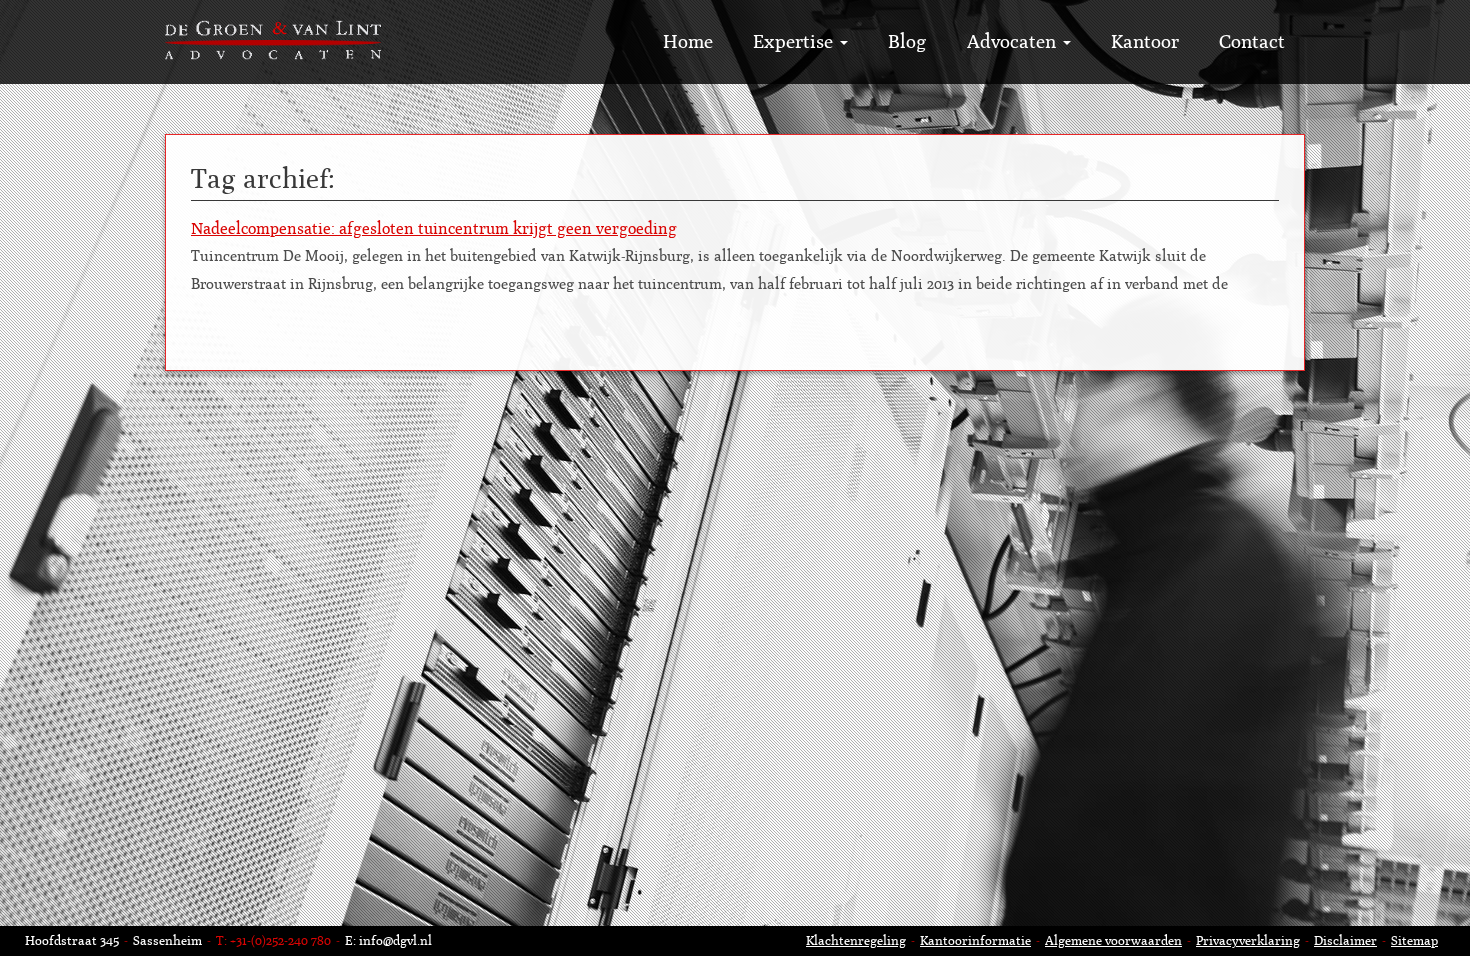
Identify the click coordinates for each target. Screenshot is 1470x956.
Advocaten (1014, 42)
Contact (1252, 42)
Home (688, 42)
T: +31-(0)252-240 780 (273, 940)
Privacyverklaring (1248, 940)
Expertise (795, 42)
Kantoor (1145, 42)
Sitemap (1414, 940)
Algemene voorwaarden (1113, 940)
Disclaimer (1345, 940)
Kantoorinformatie (975, 940)
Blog (907, 42)
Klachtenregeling (856, 940)
